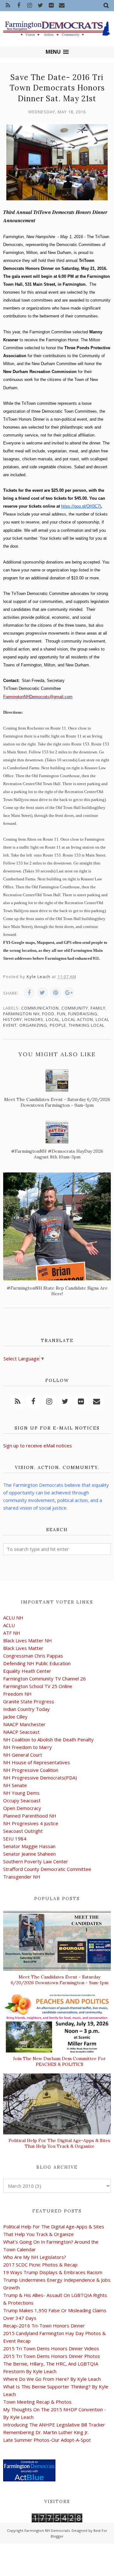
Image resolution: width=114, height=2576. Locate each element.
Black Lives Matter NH (28, 1640)
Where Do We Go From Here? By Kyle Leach (52, 2379)
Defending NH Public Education (37, 1663)
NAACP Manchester (24, 1724)
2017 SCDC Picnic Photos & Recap (40, 2265)
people (58, 1025)
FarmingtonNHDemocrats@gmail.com (38, 697)
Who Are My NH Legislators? (35, 2257)
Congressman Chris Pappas (33, 1656)
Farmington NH (21, 1014)
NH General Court (23, 1755)
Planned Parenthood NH (30, 1816)
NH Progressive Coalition (31, 1770)
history (13, 1019)
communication (40, 1008)
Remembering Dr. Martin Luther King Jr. (46, 2432)
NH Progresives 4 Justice (31, 1823)
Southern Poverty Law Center (36, 1861)
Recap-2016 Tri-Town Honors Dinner (44, 2326)
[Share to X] (42, 993)
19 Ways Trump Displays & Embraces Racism (53, 2272)
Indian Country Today (26, 1709)
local (53, 1019)
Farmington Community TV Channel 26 (44, 1678)
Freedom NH (17, 1694)
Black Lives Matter (23, 1648)
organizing (33, 1025)
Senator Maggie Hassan (29, 1846)
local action (78, 1019)
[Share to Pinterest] (56, 993)
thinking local (87, 1025)
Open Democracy (22, 1808)
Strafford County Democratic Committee (47, 1869)
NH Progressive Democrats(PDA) (40, 1778)
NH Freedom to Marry (28, 1747)
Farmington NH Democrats (47, 2530)
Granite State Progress (29, 1701)
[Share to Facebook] (29, 993)
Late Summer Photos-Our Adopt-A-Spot (47, 2440)
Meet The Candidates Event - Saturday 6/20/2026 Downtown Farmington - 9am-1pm (60, 1980)
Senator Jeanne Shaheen (29, 1854)
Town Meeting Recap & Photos (37, 2402)
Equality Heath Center (27, 1671)
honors (34, 1019)
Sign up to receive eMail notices (38, 1445)
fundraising (83, 1014)
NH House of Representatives (37, 1762)
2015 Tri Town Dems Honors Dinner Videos (51, 2348)
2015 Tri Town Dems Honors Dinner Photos (52, 2356)
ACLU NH (13, 1618)
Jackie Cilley (15, 1717)
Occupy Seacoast (22, 1800)
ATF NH (12, 1633)
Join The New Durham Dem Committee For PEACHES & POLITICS (59, 2061)
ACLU (9, 1625)
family (98, 1008)
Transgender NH (22, 1877)
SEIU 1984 (15, 1839)
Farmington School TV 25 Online (38, 1686)
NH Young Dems (21, 1793)
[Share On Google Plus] (69, 993)
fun (61, 1014)
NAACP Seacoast (21, 1732)
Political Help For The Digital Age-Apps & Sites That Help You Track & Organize (59, 2143)
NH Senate (15, 1785)
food (48, 1014)
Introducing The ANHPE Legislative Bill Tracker (54, 2425)
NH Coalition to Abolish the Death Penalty (48, 1739)
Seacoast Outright (23, 1831)
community (75, 1008)
